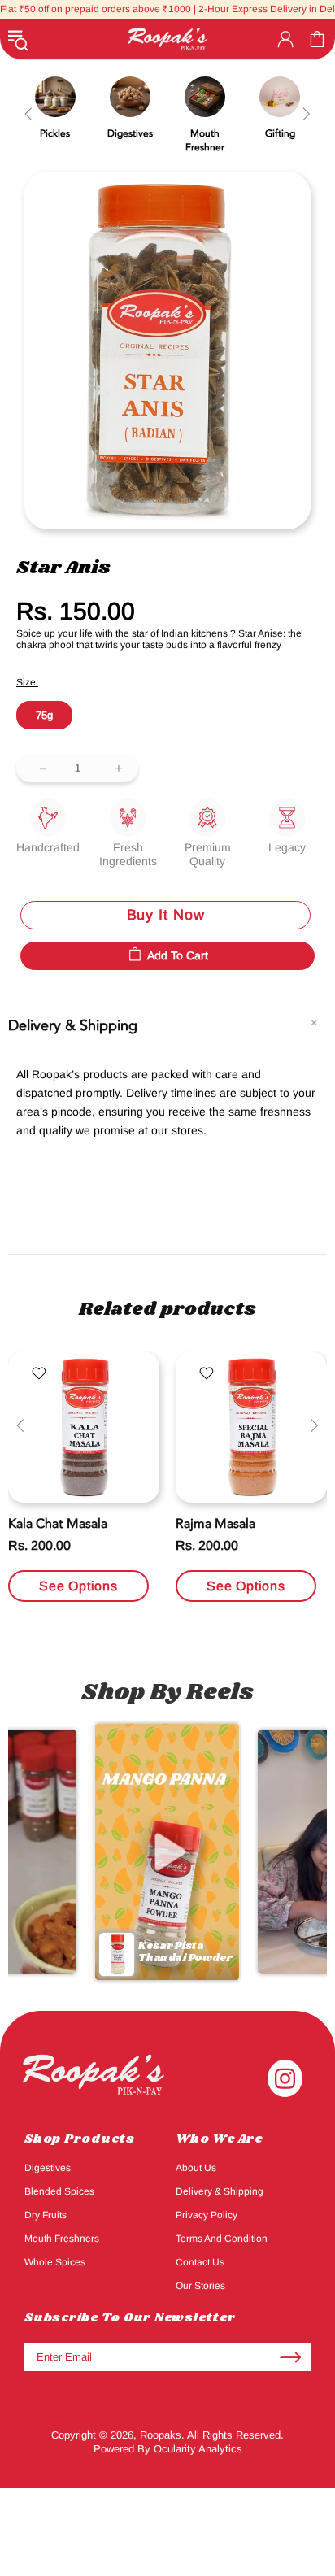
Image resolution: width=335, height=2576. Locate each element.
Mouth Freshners (62, 2239)
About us (196, 2168)
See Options (78, 1586)
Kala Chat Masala (58, 1524)
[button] (167, 1851)
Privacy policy (207, 2215)
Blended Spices (59, 2191)
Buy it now (166, 915)
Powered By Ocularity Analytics (168, 2449)
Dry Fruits (46, 2215)
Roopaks (167, 39)
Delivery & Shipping (220, 2191)
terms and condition (222, 2239)
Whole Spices (55, 2262)
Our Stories (200, 2286)
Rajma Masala (215, 1524)
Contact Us (200, 2262)
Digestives (48, 2168)
